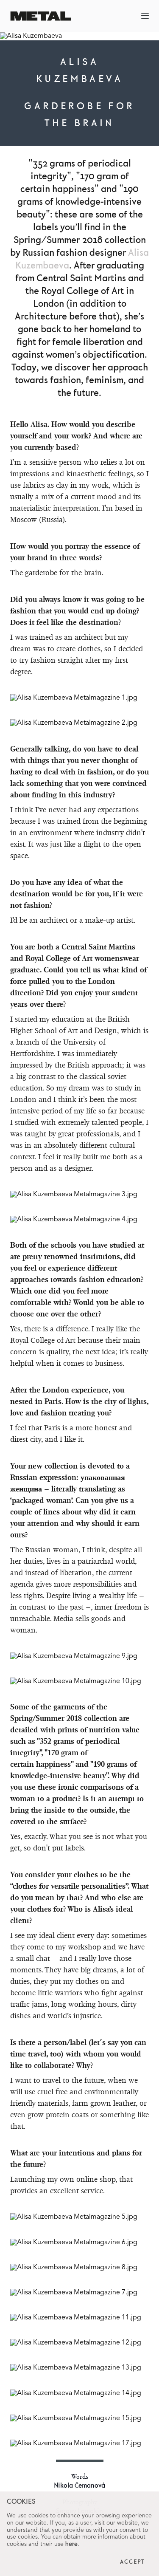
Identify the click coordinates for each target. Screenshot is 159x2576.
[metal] (41, 16)
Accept (132, 2562)
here (71, 2544)
